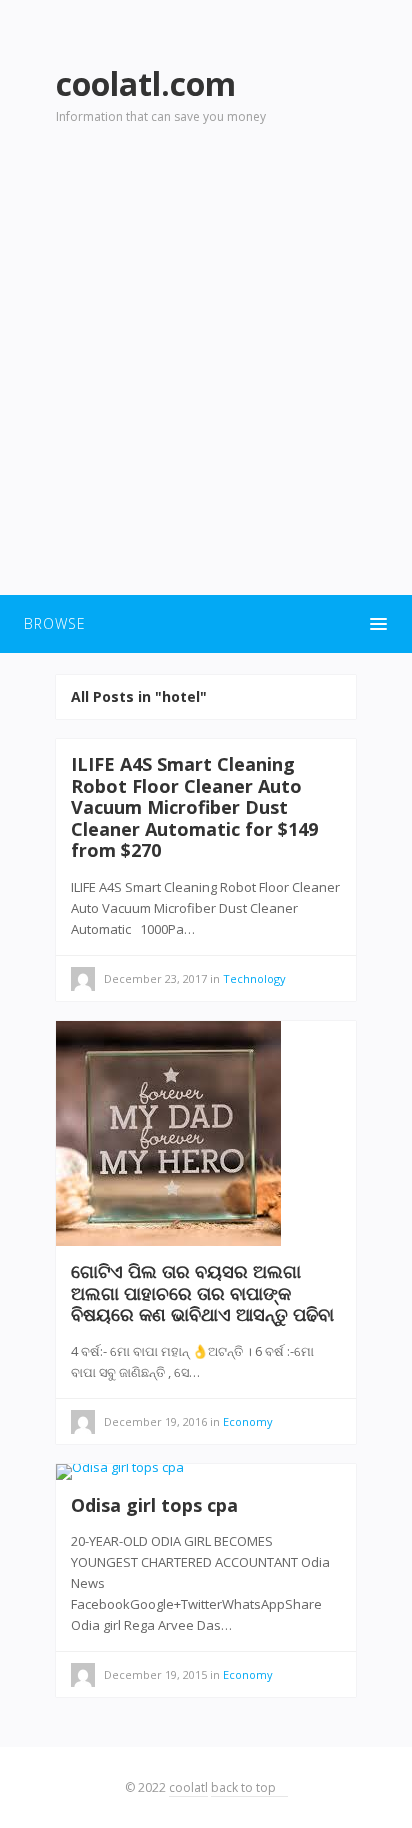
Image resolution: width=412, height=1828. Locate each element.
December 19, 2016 (155, 1421)
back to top (245, 1787)
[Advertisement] (206, 372)
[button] (206, 624)
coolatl (188, 1787)
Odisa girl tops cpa (154, 1505)
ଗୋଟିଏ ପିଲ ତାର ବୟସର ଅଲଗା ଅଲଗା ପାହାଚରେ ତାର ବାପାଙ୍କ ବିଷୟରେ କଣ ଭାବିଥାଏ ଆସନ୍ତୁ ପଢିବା (202, 1292)
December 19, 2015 (155, 1674)
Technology (254, 978)
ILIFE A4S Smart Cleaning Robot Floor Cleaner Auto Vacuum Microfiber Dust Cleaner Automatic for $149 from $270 (194, 807)
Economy (248, 1421)
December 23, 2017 (155, 978)
